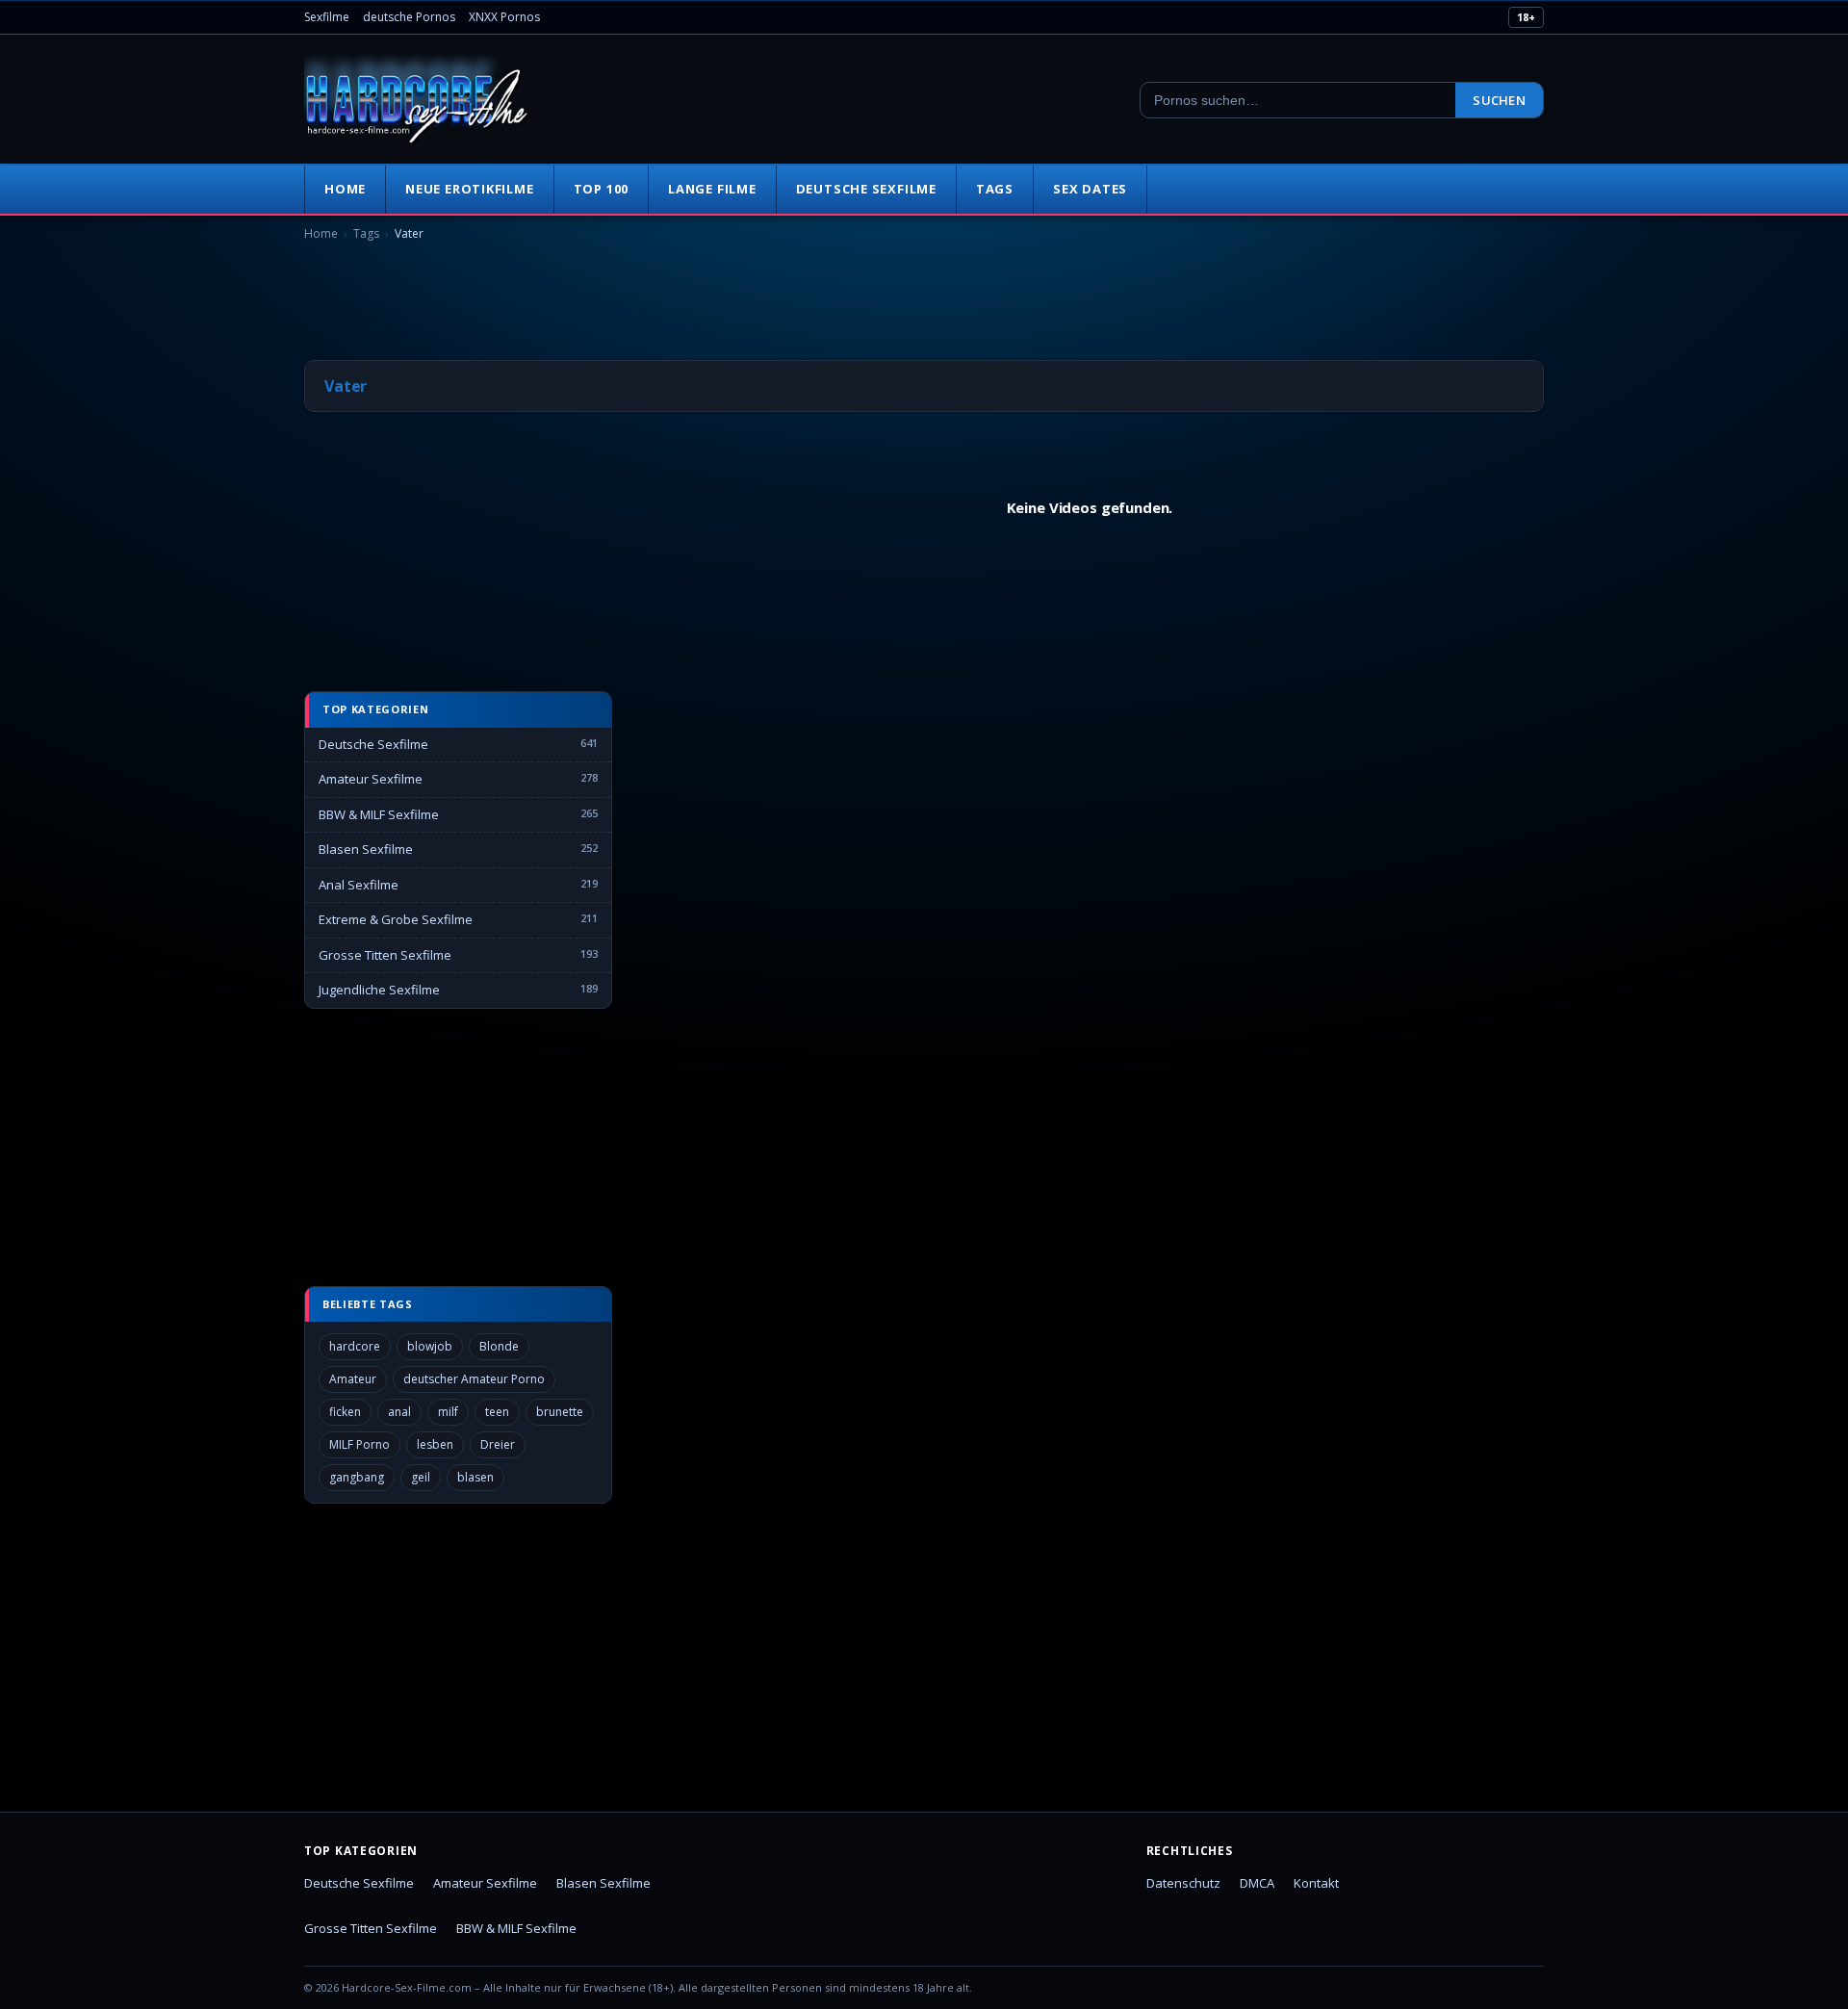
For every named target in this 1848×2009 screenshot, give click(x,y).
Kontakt (1316, 1883)
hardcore (355, 1346)
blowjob (430, 1346)
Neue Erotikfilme (469, 189)
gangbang (357, 1477)
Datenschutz (1183, 1883)
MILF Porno (359, 1444)
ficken (345, 1412)
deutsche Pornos (409, 17)
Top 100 (601, 189)
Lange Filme (712, 189)
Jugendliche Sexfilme (379, 990)
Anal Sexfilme (359, 885)
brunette (560, 1412)
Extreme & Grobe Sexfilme (396, 919)
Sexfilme (327, 17)
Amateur (353, 1379)
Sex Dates (1090, 189)
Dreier (498, 1444)
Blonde (499, 1346)
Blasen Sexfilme (366, 849)
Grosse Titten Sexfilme (385, 955)
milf (448, 1412)
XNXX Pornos (504, 17)
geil (421, 1477)
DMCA (1257, 1883)
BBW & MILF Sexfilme (379, 814)
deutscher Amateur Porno (474, 1379)
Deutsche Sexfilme (866, 189)
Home (345, 189)
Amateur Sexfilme (371, 779)
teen (497, 1412)
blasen (475, 1477)
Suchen (1499, 100)
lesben (435, 1444)
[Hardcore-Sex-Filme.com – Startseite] (417, 100)
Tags (995, 189)
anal (399, 1412)
